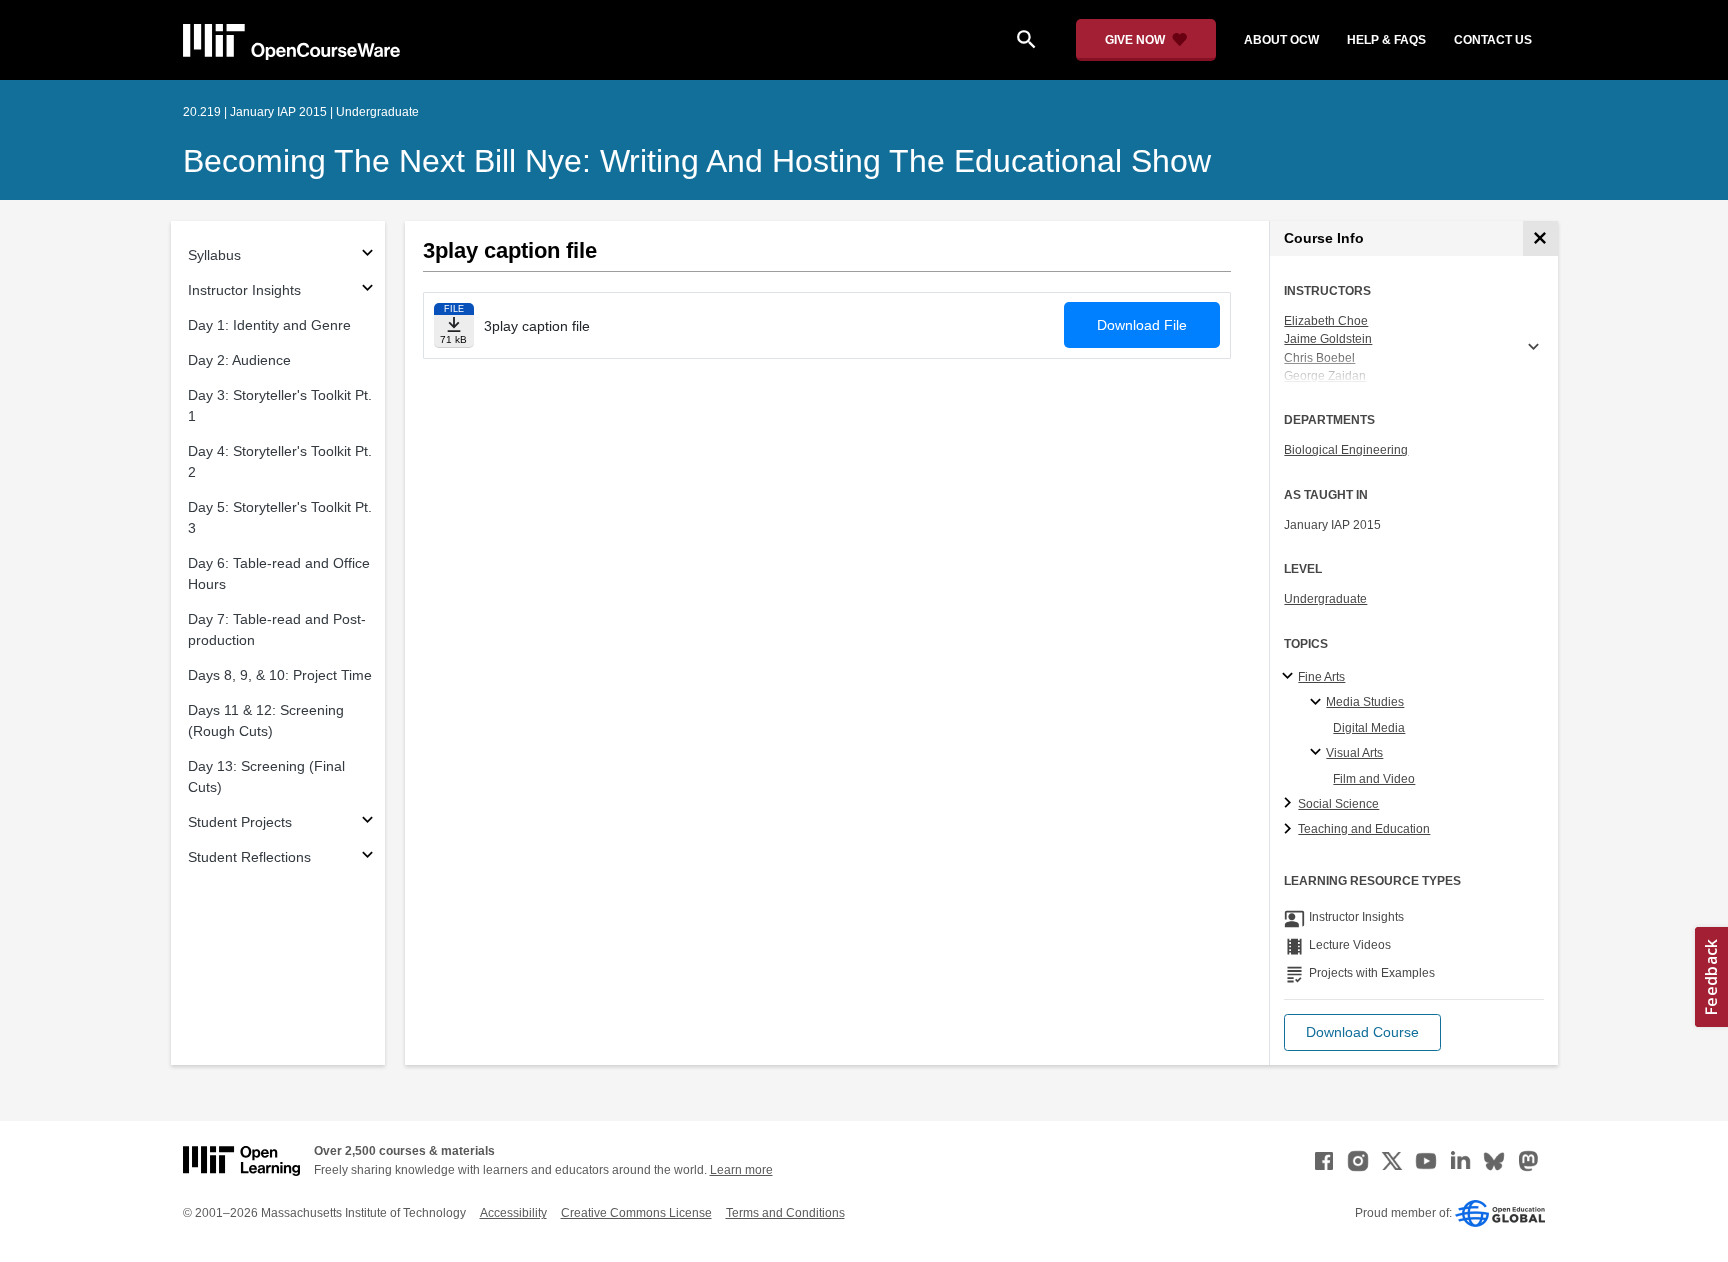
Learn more (741, 1170)
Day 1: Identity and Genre (269, 325)
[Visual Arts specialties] (1318, 753)
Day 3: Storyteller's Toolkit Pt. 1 (280, 405)
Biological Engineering (1346, 450)
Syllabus (214, 255)
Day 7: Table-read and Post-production (277, 629)
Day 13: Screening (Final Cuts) (266, 776)
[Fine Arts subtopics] (1290, 677)
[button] (1362, 1032)
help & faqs (1386, 40)
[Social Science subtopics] (1290, 804)
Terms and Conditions (785, 1213)
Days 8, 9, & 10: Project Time (280, 675)
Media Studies (1365, 702)
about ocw (1281, 40)
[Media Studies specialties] (1318, 703)
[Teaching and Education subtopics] (1290, 830)
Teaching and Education (1364, 829)
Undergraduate (1325, 599)
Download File (1142, 325)
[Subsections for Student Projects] (367, 822)
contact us (1493, 40)
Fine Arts (1321, 677)
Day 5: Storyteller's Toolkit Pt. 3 (280, 517)
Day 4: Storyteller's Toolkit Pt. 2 (280, 461)
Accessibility (513, 1213)
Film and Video (1374, 779)
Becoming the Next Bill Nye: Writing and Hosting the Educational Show (697, 161)
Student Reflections (249, 857)
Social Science (1338, 804)
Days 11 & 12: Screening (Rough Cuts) (266, 720)
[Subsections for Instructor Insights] (367, 290)
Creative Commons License (636, 1213)
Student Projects (240, 822)
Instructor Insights (244, 290)
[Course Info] (1540, 238)
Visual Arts (1354, 753)
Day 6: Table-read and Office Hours (279, 573)
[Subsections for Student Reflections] (367, 857)
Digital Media (1369, 728)
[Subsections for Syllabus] (367, 255)
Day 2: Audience (239, 360)
